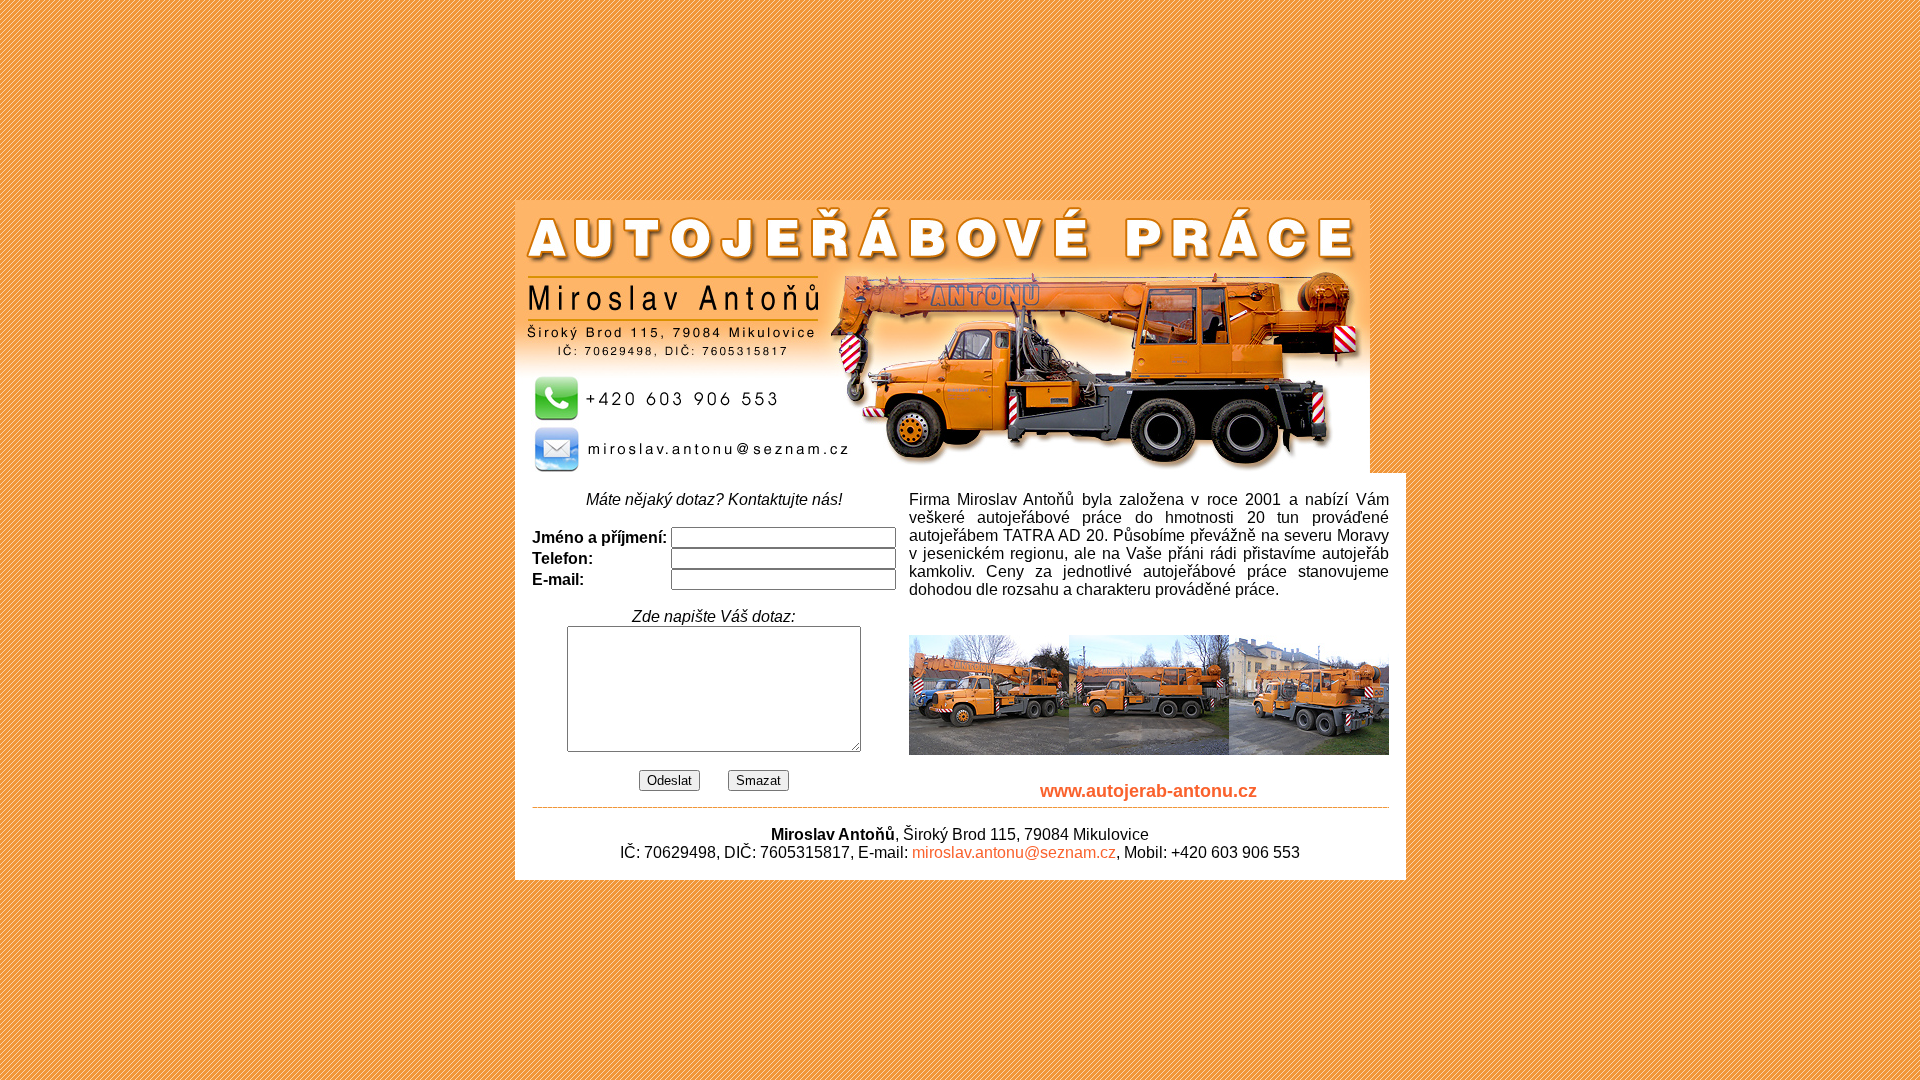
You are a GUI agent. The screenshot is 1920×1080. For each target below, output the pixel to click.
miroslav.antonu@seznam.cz (1014, 852)
